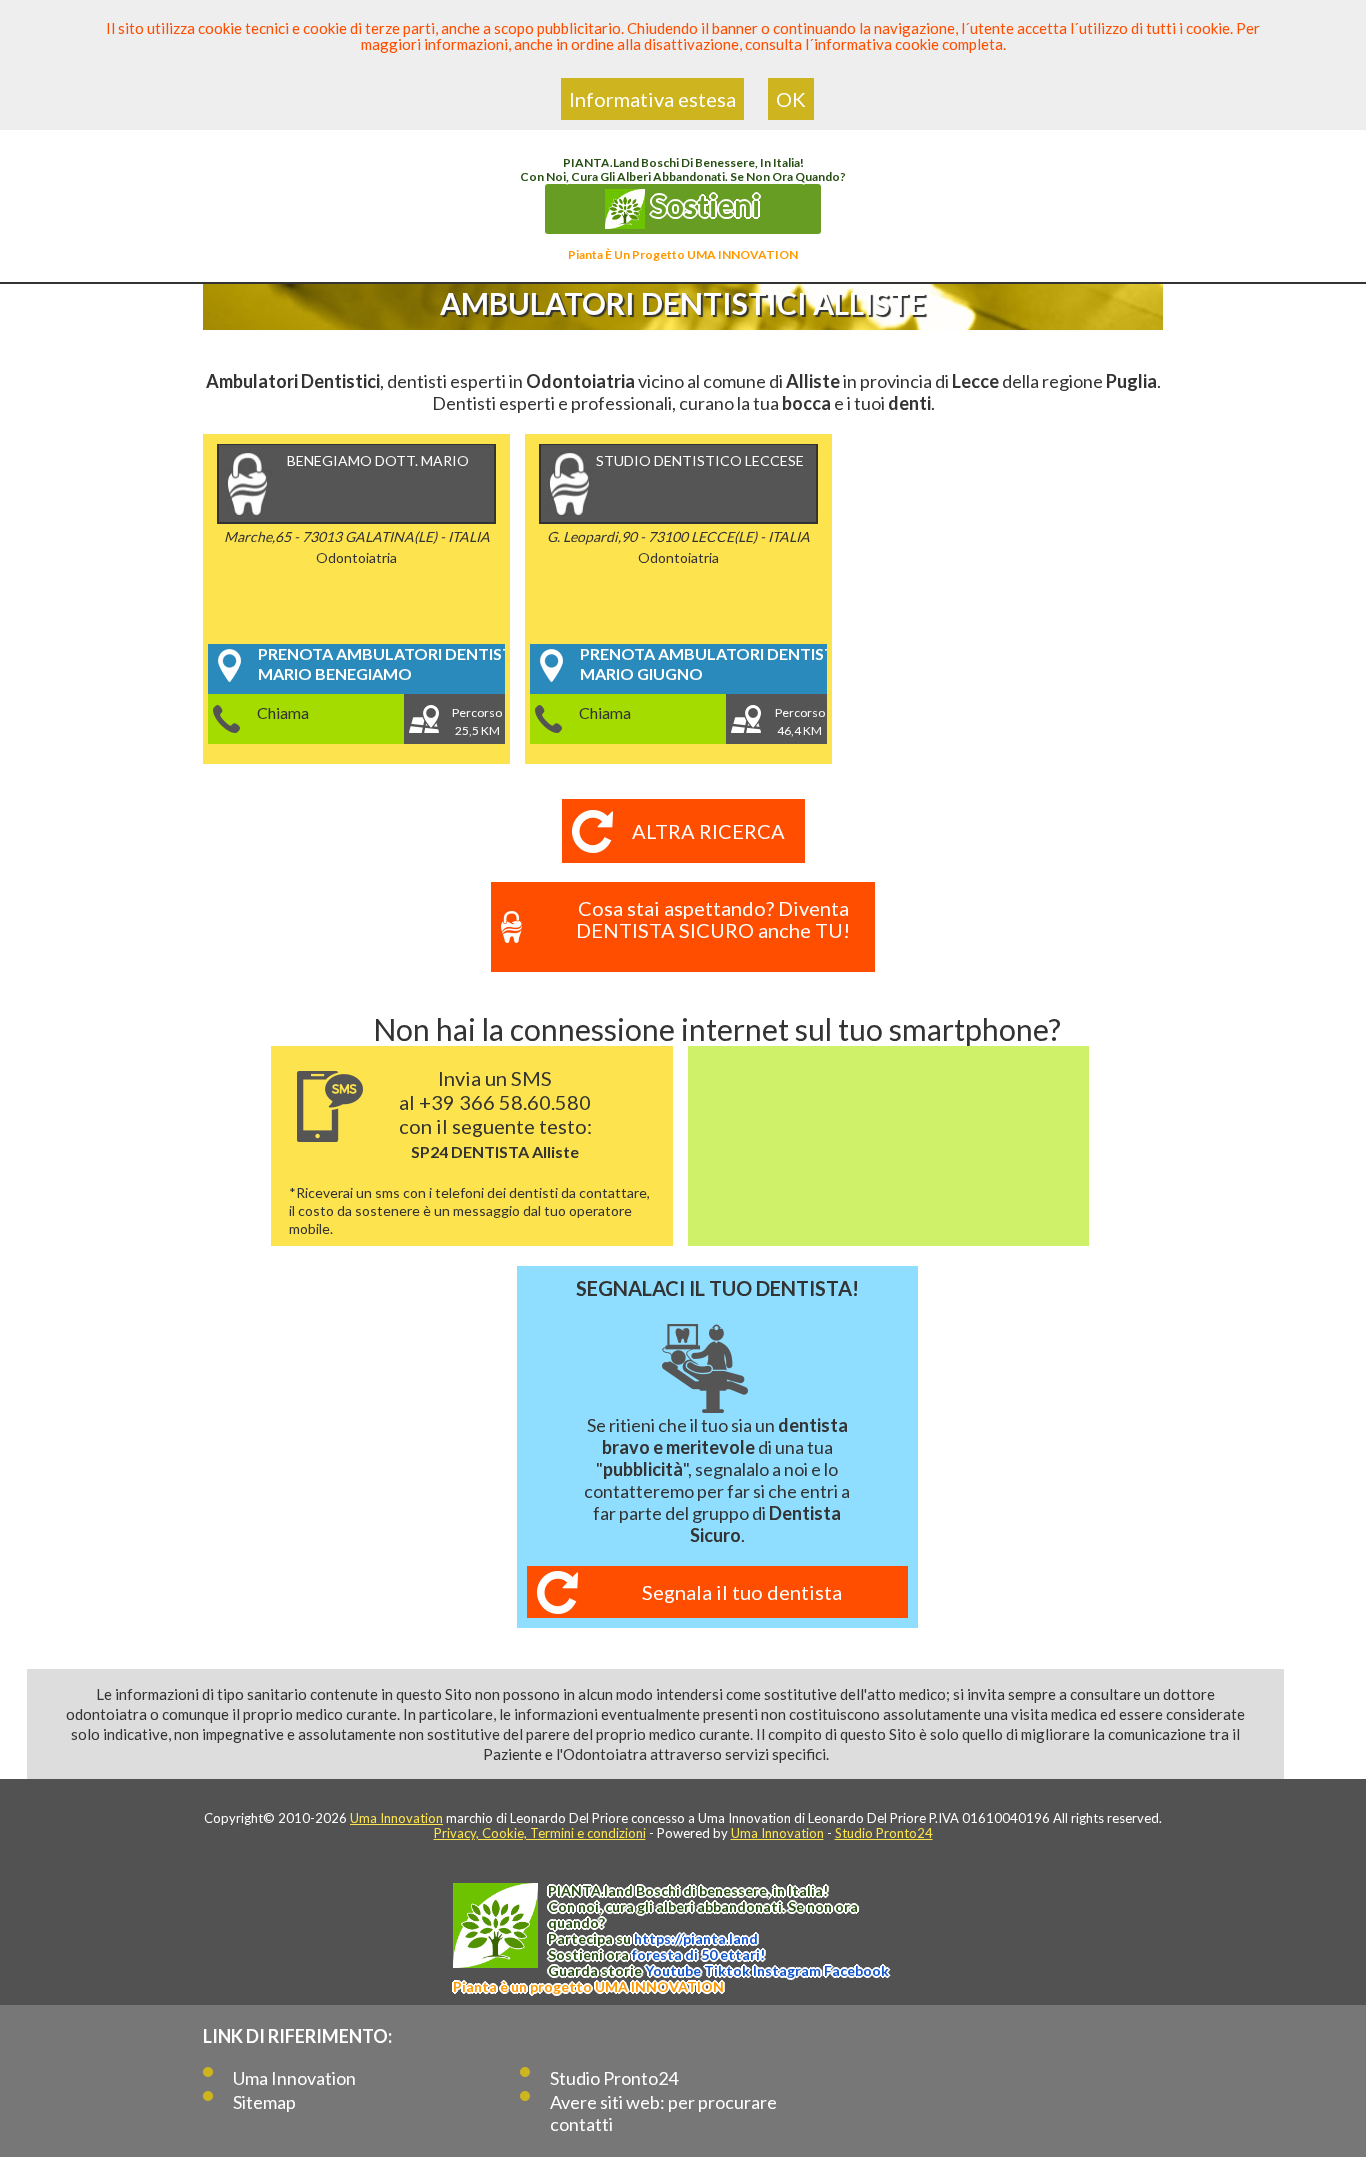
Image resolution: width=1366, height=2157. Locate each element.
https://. (696, 1938)
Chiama (283, 712)
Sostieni (703, 205)
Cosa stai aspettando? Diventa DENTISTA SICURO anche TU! (713, 919)
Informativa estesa (652, 99)
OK (791, 99)
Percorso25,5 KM (477, 721)
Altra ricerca (708, 831)
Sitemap (264, 2102)
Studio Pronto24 (884, 1833)
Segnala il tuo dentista (742, 1592)
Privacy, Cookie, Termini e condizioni (540, 1833)
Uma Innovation (396, 1818)
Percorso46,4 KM (800, 721)
